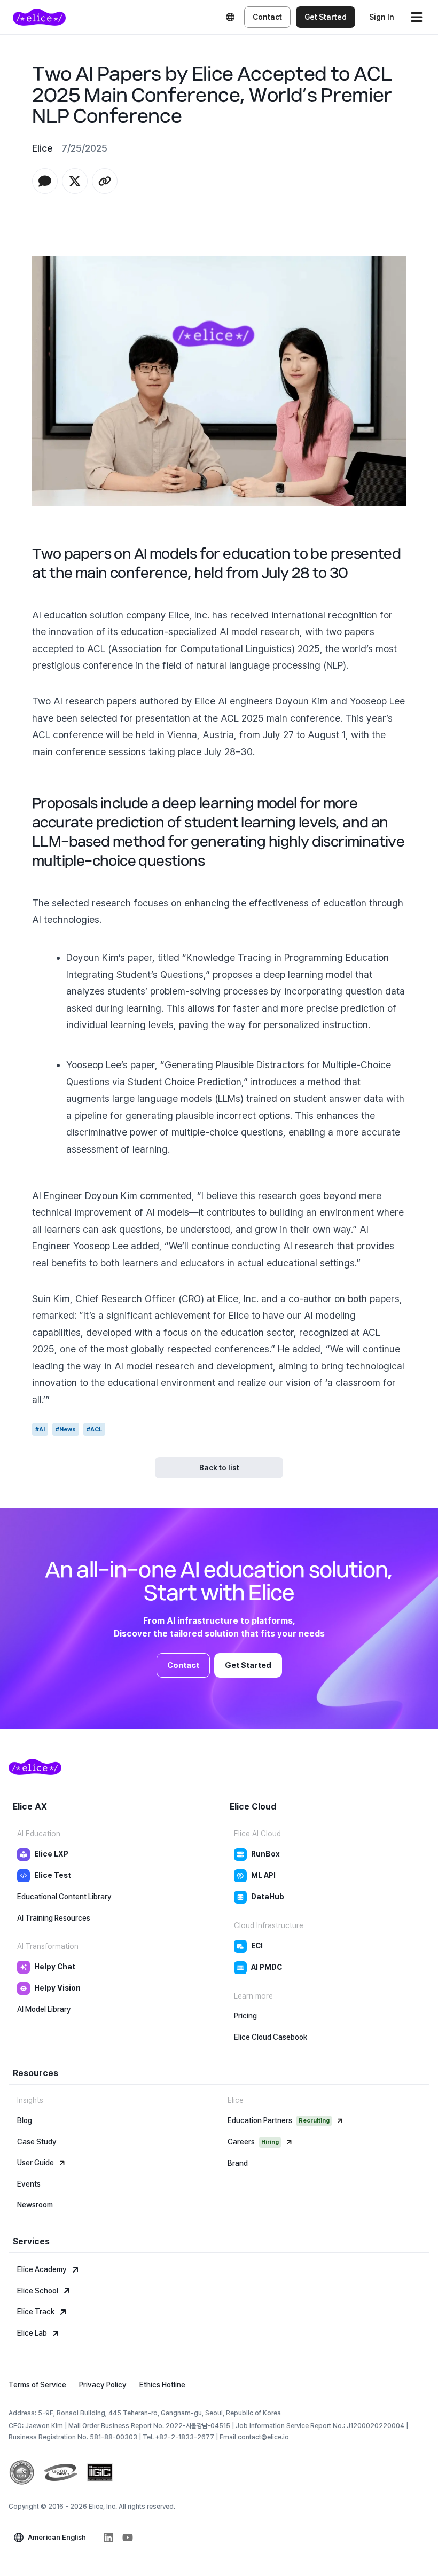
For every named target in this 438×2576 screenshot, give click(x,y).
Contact (267, 17)
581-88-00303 (114, 2437)
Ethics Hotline (162, 2385)
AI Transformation (48, 1946)
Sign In (382, 17)
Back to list (219, 1468)
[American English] (230, 17)
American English (57, 2537)
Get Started (326, 17)
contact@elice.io (263, 2437)
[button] (45, 181)
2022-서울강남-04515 (198, 2426)
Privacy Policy (103, 2385)
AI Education (39, 1834)
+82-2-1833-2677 (185, 2437)
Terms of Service (37, 2385)
